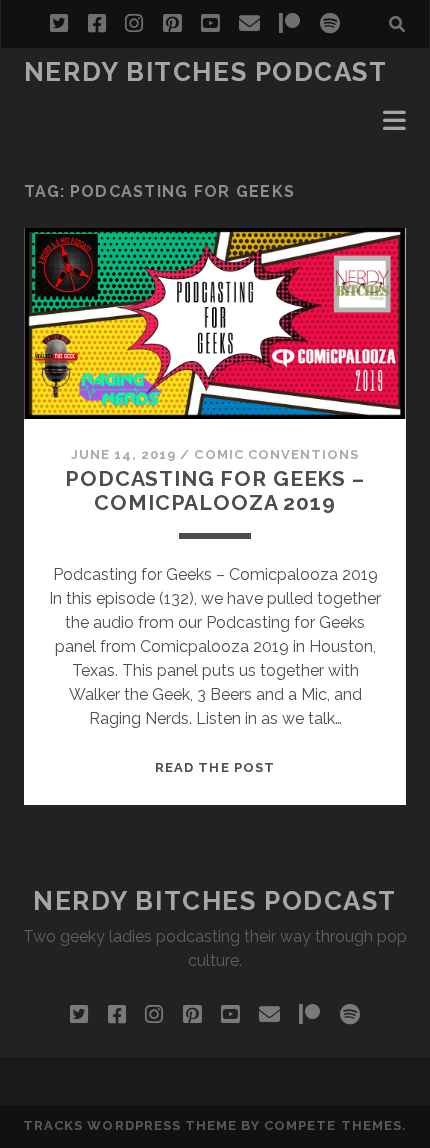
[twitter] (59, 24)
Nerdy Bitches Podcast (206, 72)
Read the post (215, 767)
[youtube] (210, 24)
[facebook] (97, 24)
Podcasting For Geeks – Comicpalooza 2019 (215, 490)
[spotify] (330, 24)
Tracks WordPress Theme (130, 1125)
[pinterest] (172, 24)
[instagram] (134, 24)
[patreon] (289, 24)
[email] (249, 24)
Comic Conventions (276, 454)
